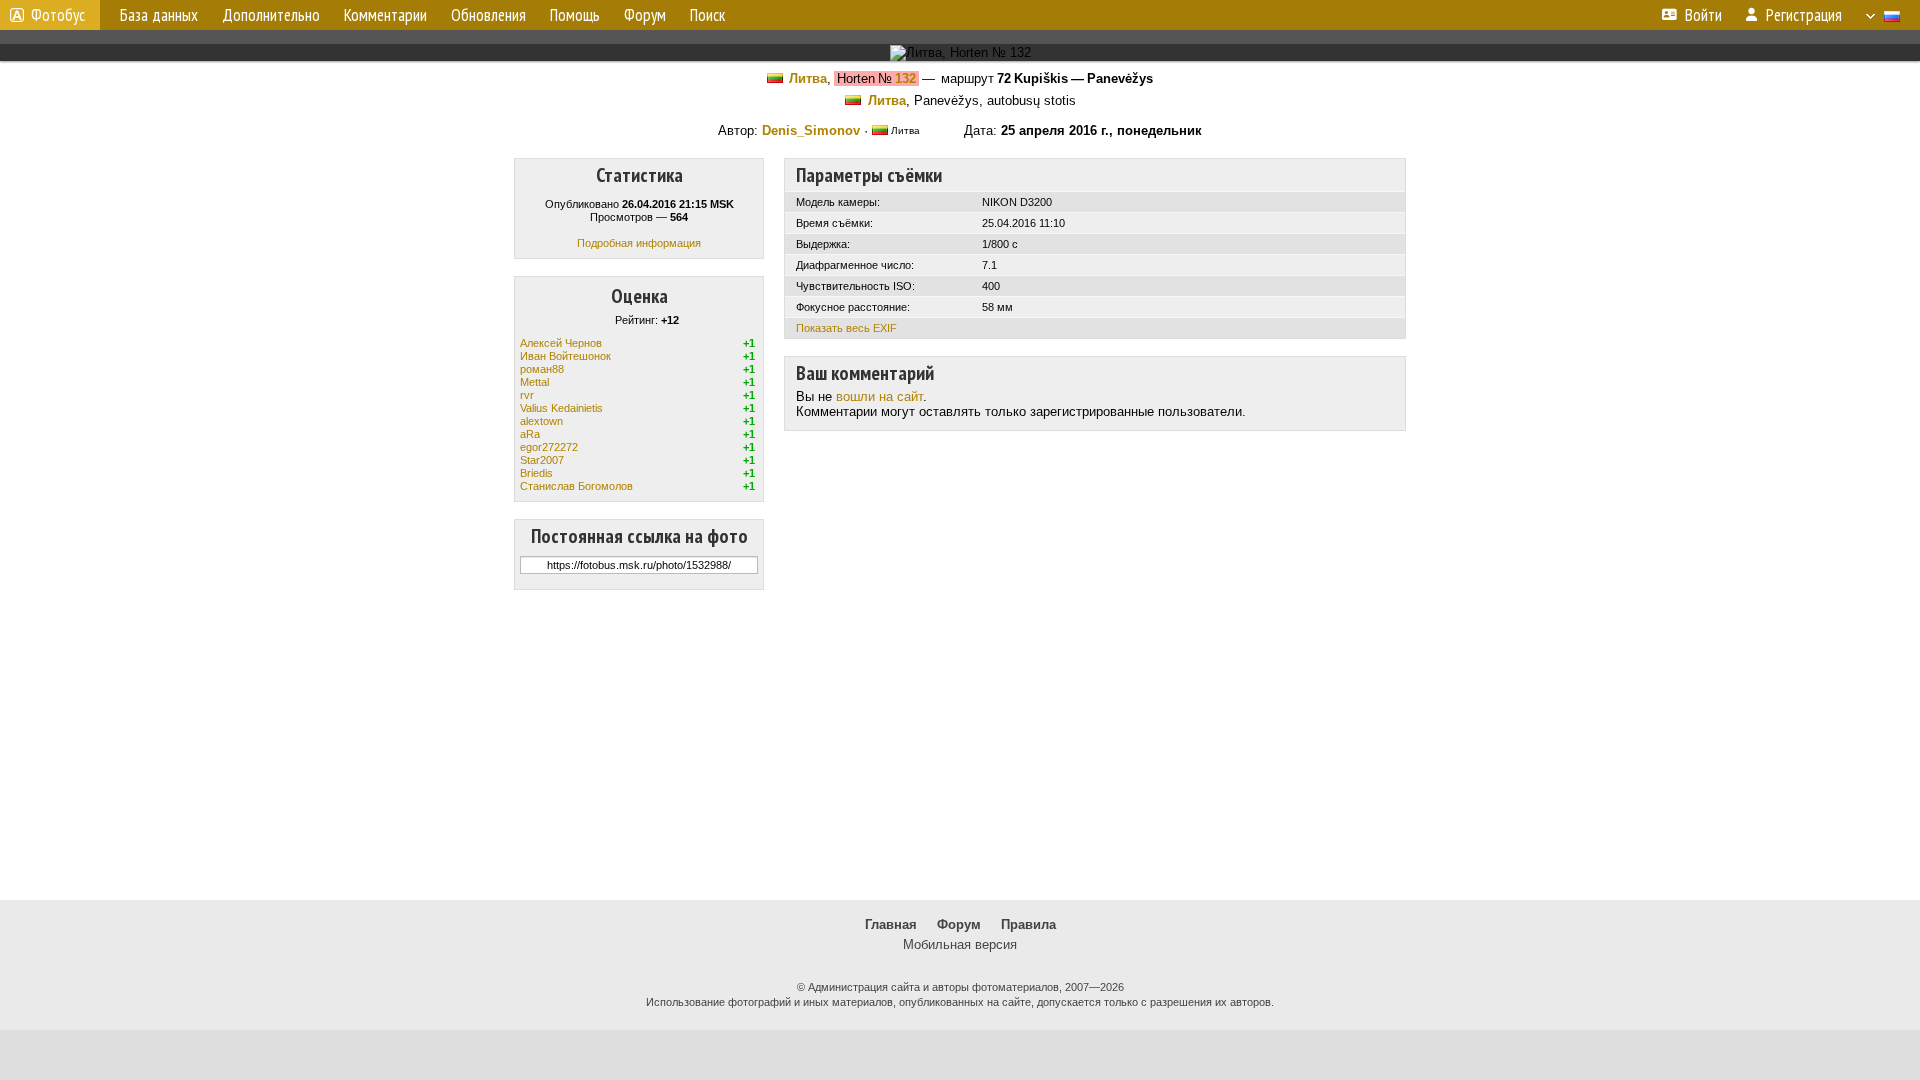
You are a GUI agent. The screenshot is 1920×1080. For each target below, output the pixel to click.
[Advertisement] (960, 745)
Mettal (534, 382)
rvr (527, 395)
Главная (891, 924)
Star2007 (542, 460)
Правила (1028, 924)
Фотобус (58, 15)
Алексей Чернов (561, 343)
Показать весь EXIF (846, 328)
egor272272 (549, 447)
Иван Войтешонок (565, 356)
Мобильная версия (960, 944)
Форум (959, 924)
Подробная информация (639, 243)
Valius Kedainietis (561, 408)
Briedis (536, 473)
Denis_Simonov (811, 130)
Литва (808, 78)
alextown (541, 421)
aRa (530, 434)
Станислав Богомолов (576, 486)
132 (905, 78)
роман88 (542, 369)
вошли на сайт (879, 396)
